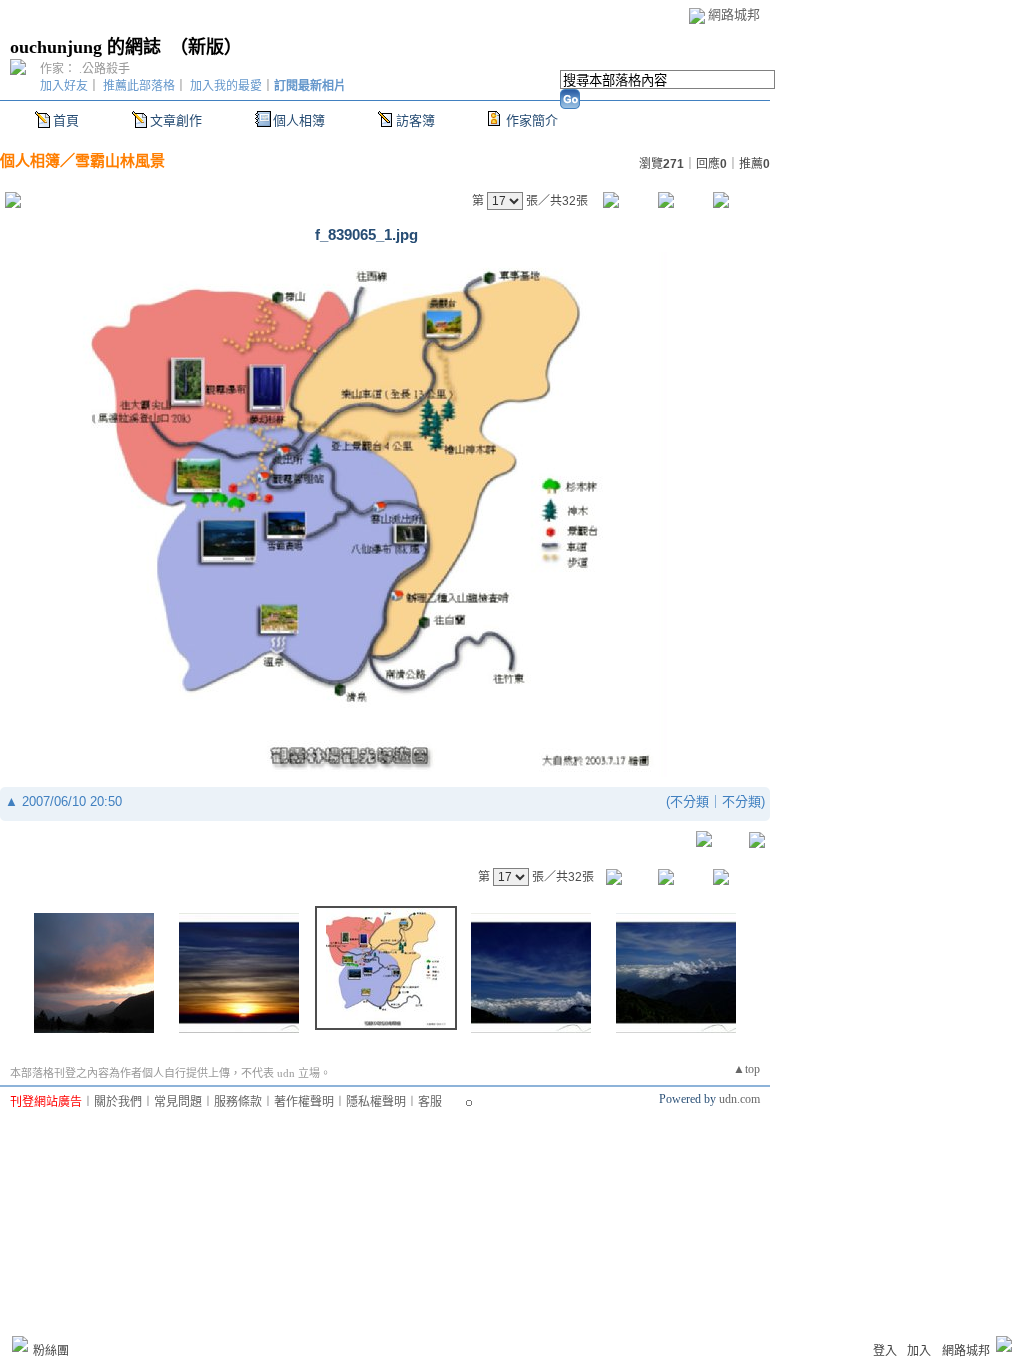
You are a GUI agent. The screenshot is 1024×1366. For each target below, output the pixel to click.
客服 (430, 1102)
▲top (746, 1069)
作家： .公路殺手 (85, 69)
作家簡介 (532, 120)
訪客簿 (415, 120)
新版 (206, 47)
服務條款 (238, 1102)
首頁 (66, 120)
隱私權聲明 (376, 1102)
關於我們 (118, 1102)
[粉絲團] (20, 1344)
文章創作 (176, 120)
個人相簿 (299, 120)
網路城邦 (734, 14)
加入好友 (64, 86)
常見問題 (178, 1102)
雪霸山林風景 (120, 160)
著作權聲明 (304, 1102)
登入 (885, 1351)
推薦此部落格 (139, 86)
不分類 (689, 801)
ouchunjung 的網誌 (85, 47)
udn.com (739, 1099)
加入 (919, 1351)
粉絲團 (51, 1351)
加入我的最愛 (226, 86)
